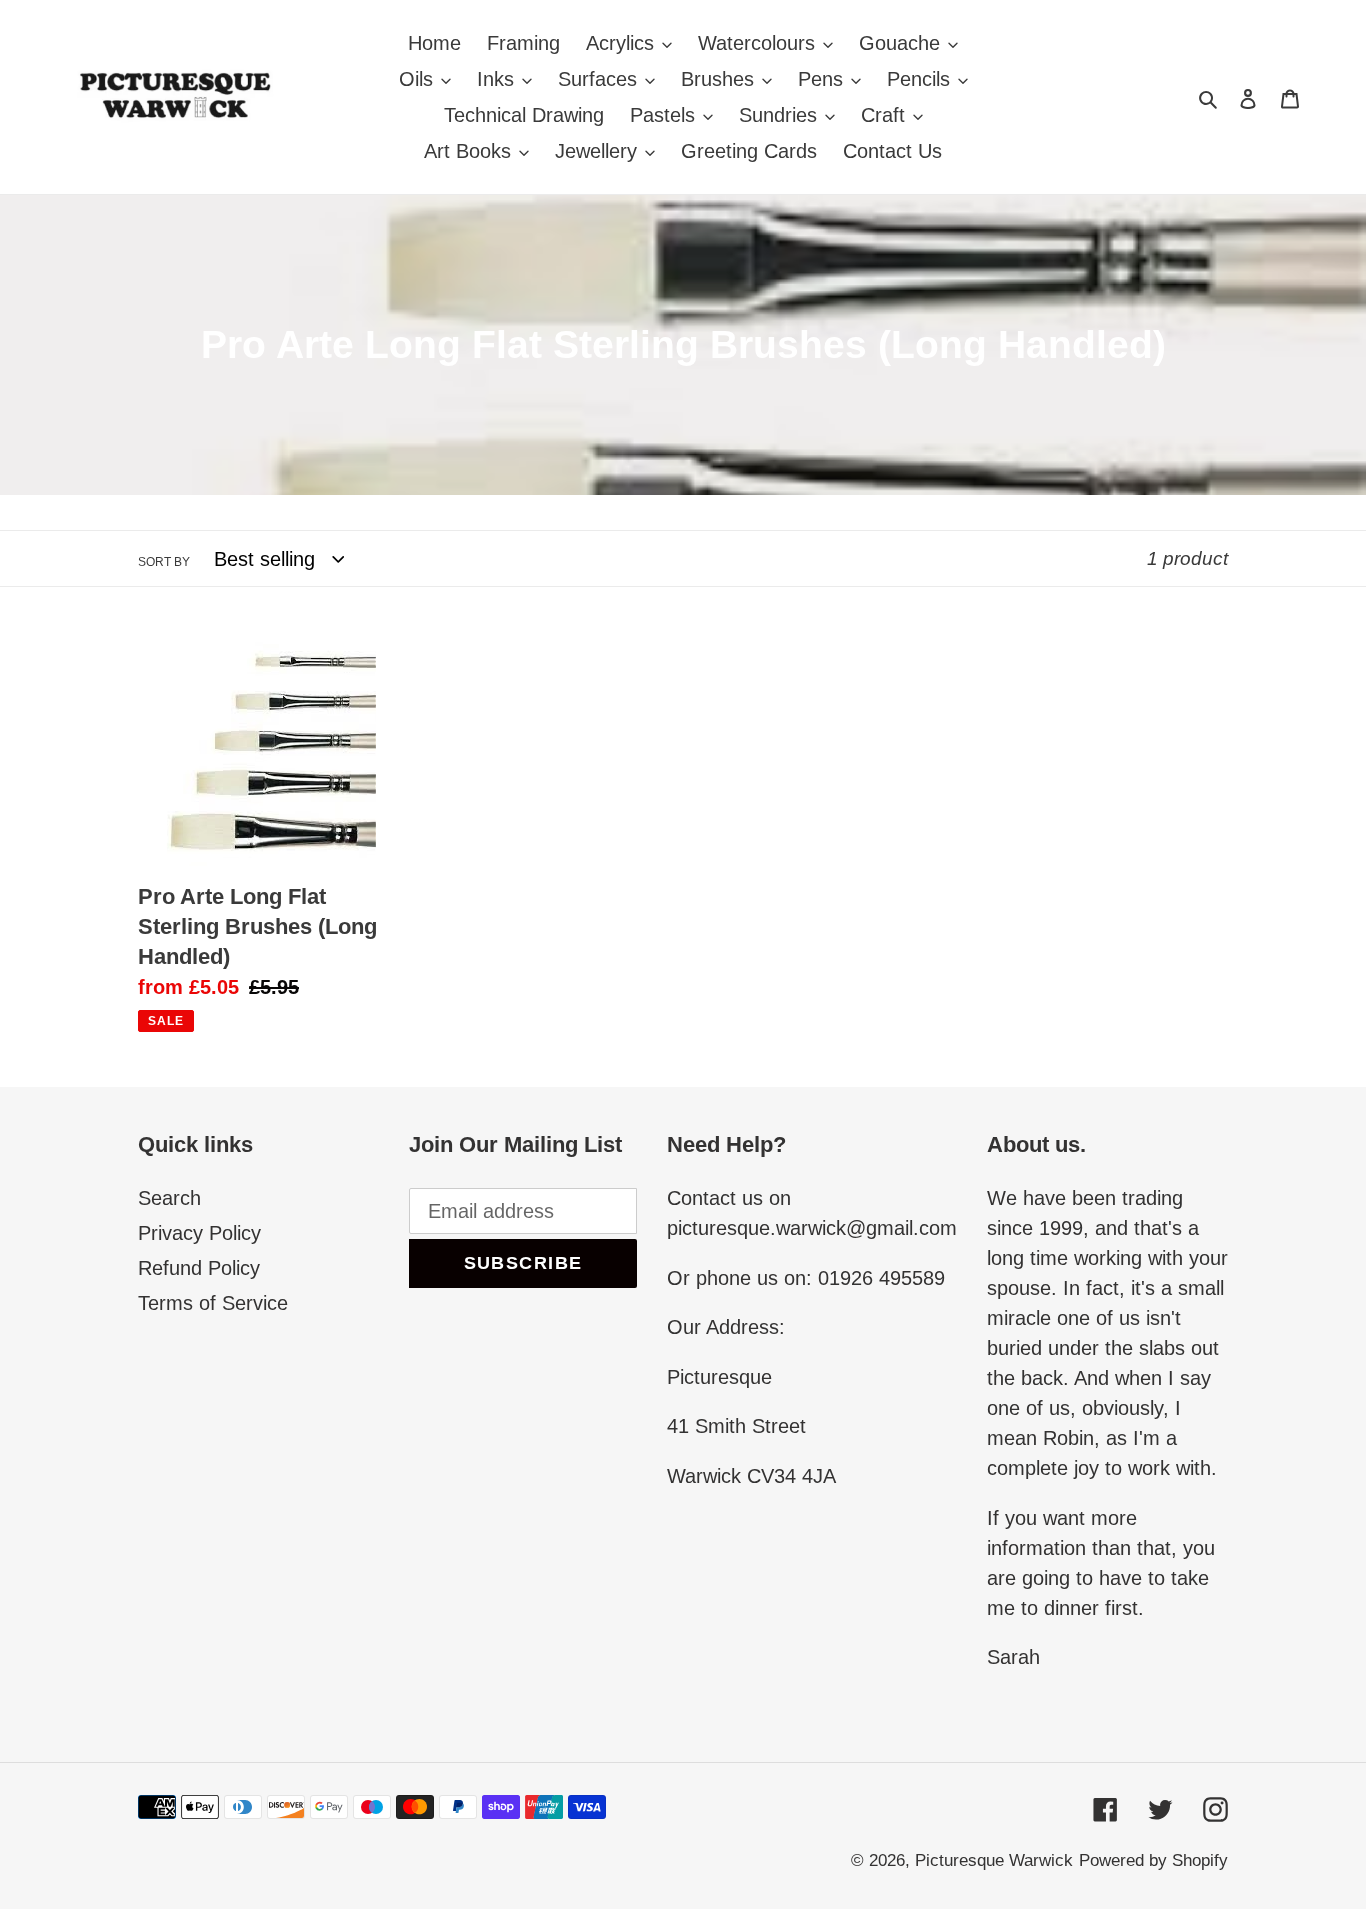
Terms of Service (213, 1303)
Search (169, 1198)
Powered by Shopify (1153, 1860)
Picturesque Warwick (994, 1860)
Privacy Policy (199, 1233)
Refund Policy (199, 1268)
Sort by (164, 562)
